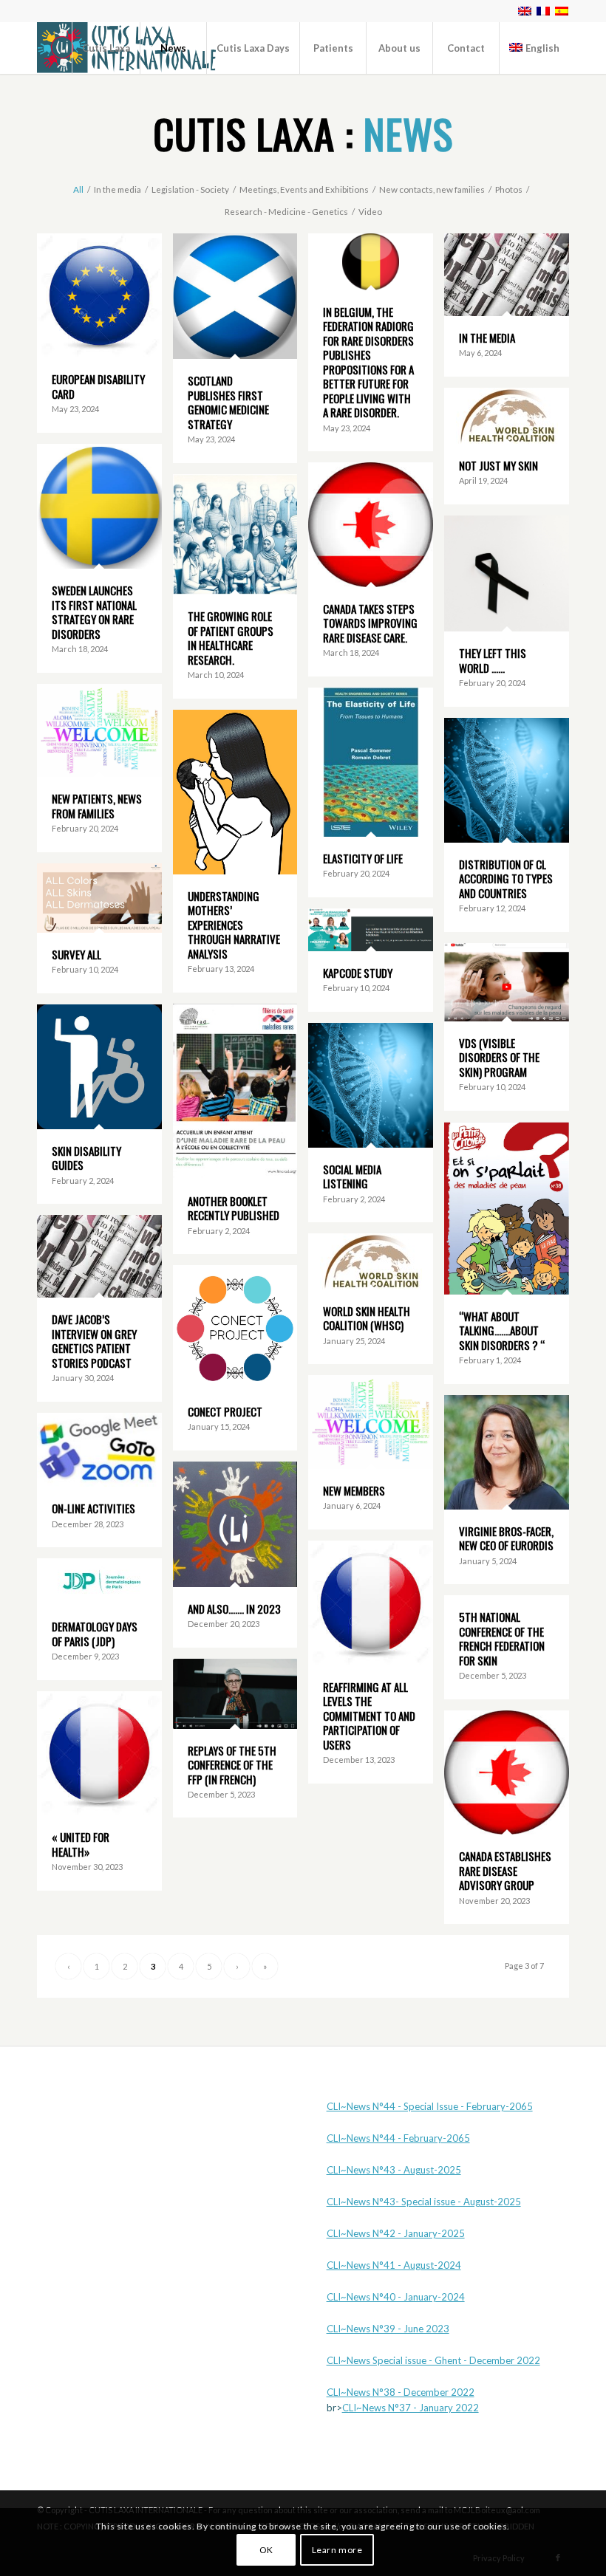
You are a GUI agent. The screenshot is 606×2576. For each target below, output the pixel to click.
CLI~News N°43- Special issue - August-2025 (424, 2202)
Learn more (337, 2550)
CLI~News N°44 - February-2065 (398, 2138)
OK (266, 2550)
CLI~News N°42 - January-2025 (396, 2233)
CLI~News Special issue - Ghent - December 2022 (433, 2360)
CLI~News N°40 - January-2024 (396, 2297)
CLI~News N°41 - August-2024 (394, 2265)
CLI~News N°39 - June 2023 (388, 2329)
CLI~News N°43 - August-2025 (394, 2170)
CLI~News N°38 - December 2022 (401, 2392)
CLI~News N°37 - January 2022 (411, 2408)
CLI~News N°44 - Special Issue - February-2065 (430, 2106)
